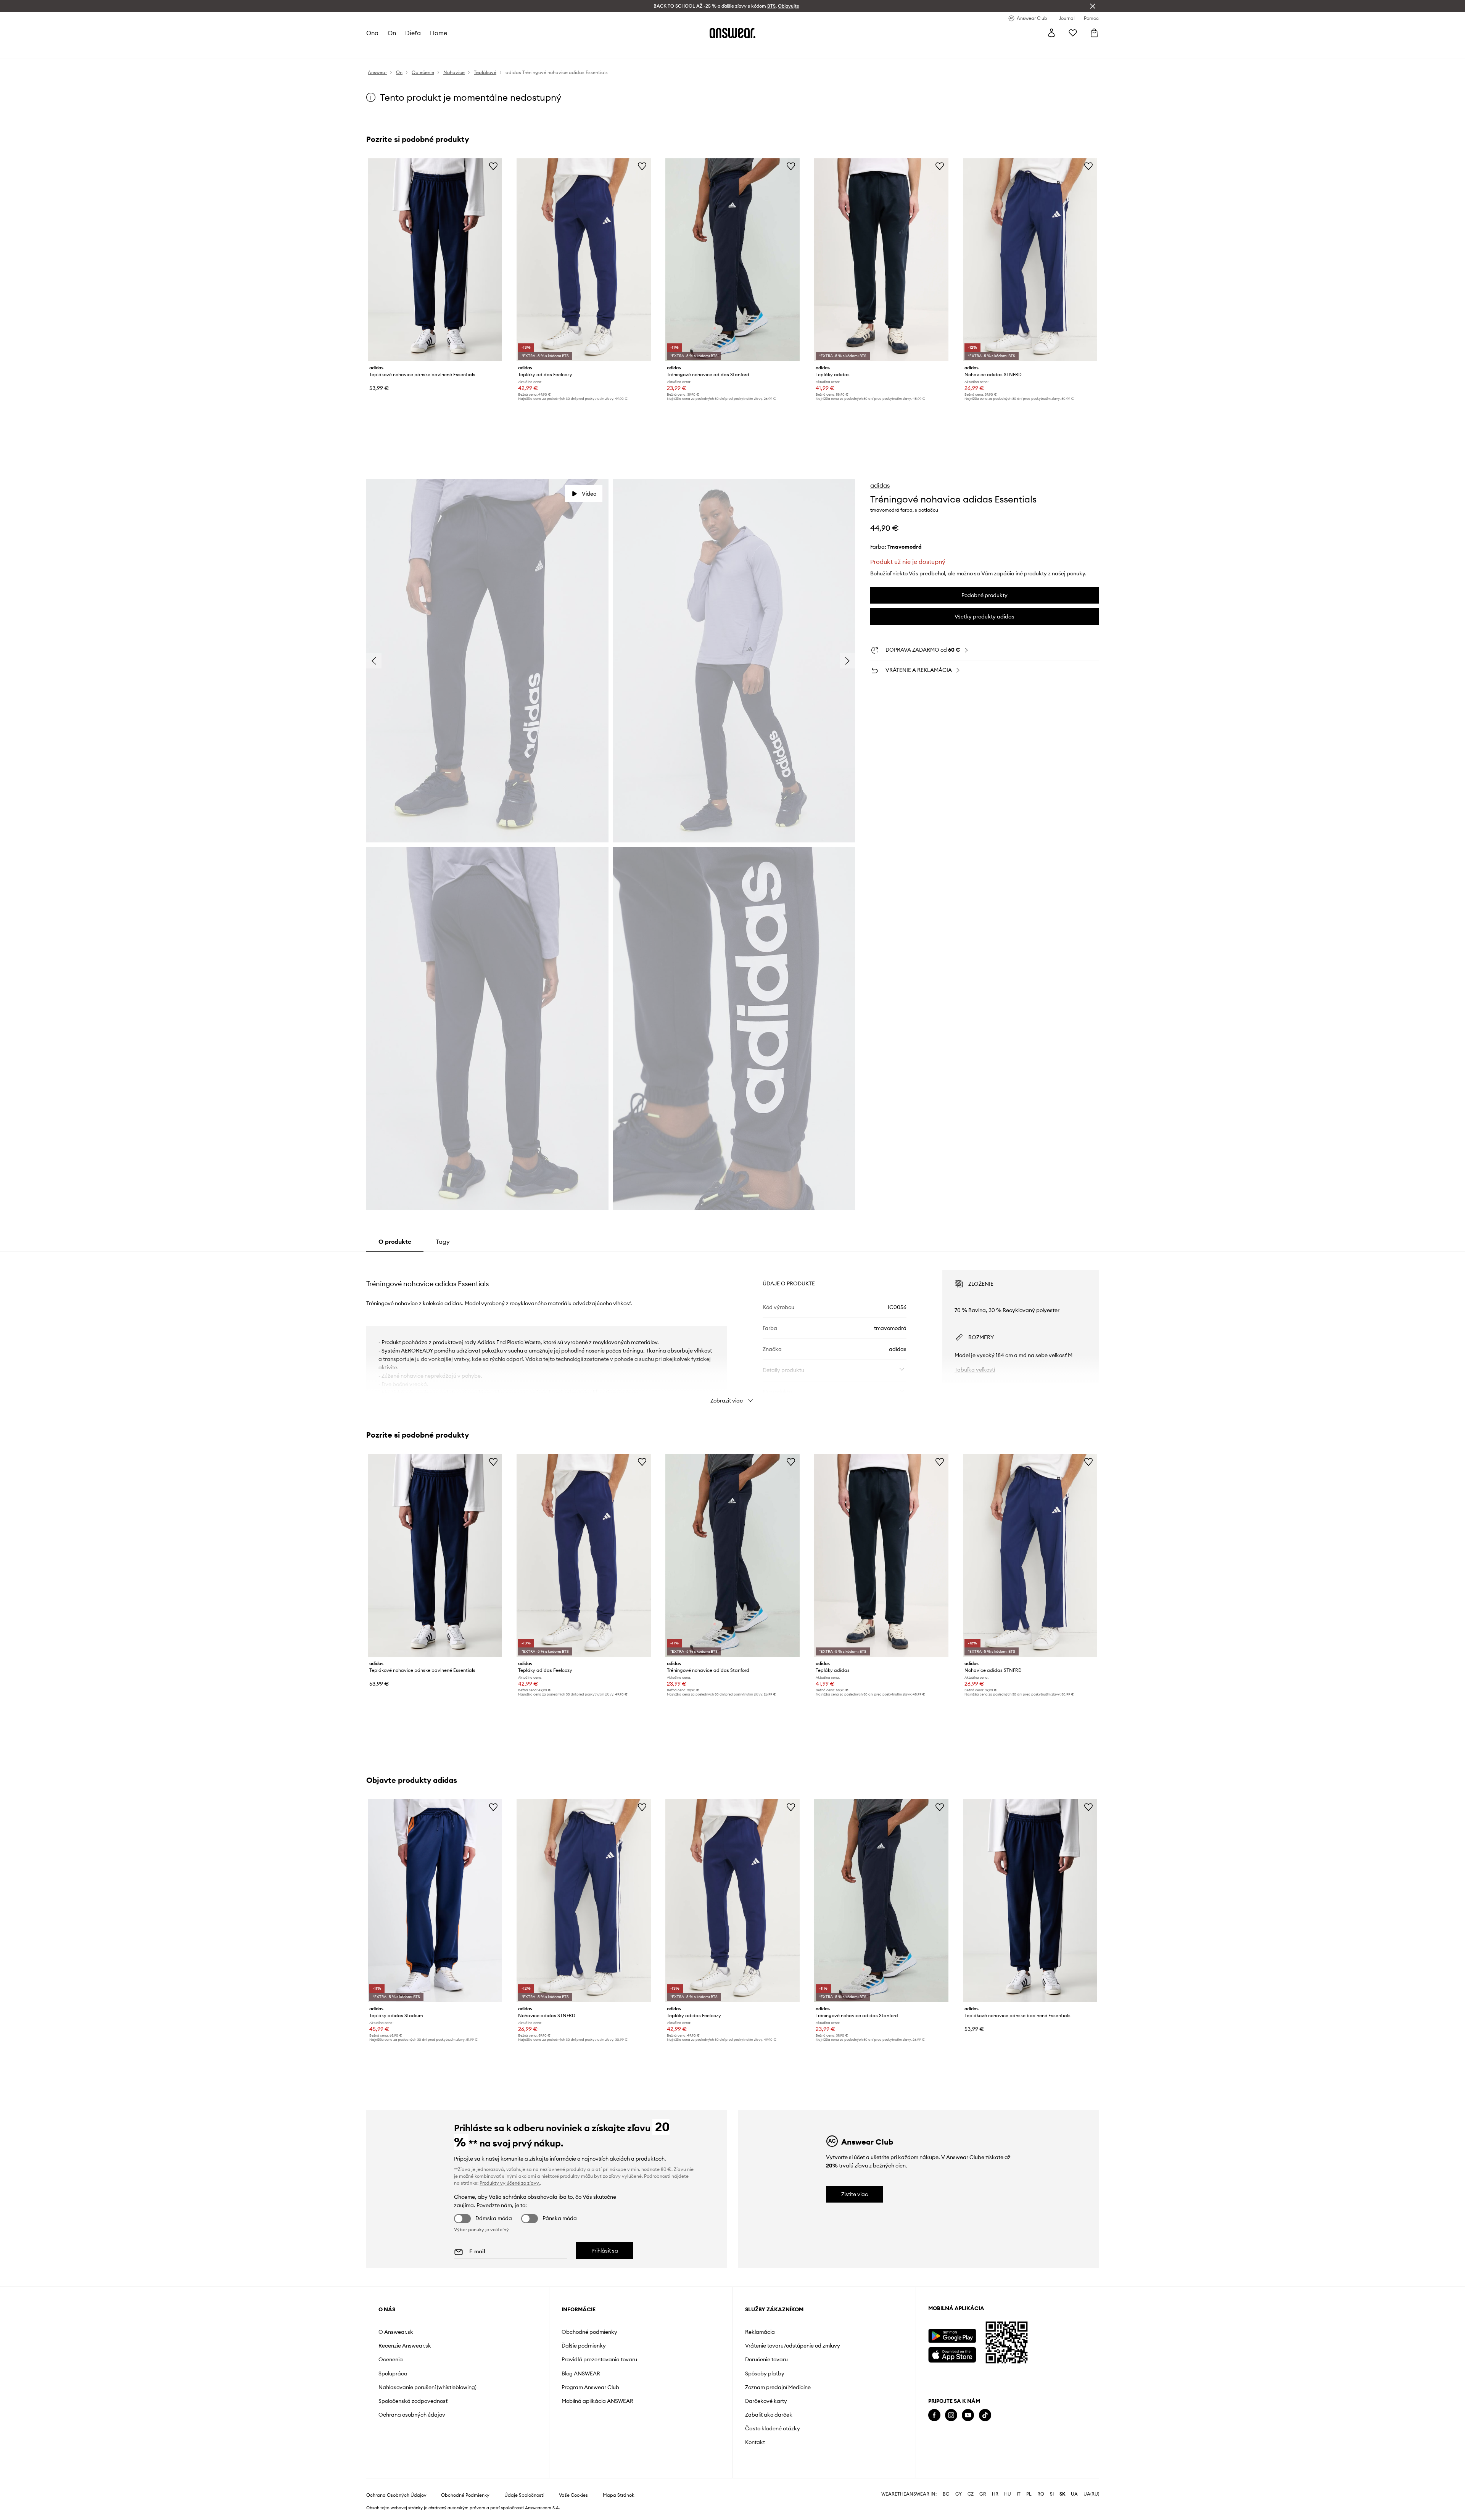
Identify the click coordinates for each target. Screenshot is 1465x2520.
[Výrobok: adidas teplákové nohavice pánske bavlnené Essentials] (435, 260)
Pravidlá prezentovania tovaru (599, 2359)
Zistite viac (855, 2194)
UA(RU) (1091, 2494)
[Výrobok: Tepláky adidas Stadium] (435, 1901)
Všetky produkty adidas (984, 617)
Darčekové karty (766, 2401)
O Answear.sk (396, 2332)
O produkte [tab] (395, 1241)
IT (1019, 2494)
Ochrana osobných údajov (412, 2415)
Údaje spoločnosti (524, 2495)
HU (1008, 2494)
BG (946, 2494)
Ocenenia (391, 2359)
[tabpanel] (732, 1330)
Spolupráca (393, 2373)
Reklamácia (760, 2332)
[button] (487, 661)
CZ (971, 2494)
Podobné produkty (984, 595)
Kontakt (755, 2442)
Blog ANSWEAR (581, 2373)
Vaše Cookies (573, 2495)
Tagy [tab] (443, 1241)
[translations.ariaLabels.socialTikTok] (985, 2415)
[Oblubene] (1073, 33)
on (392, 33)
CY (959, 2494)
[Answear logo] (732, 33)
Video (589, 494)
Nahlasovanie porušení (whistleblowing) (427, 2387)
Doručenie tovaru (766, 2359)
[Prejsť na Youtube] (968, 2415)
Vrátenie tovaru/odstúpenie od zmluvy (793, 2346)
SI (1052, 2494)
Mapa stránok (618, 2495)
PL (1029, 2494)
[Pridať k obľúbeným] (493, 166)
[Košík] (1094, 33)
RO (1041, 2494)
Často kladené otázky (773, 2428)
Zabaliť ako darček (769, 2415)
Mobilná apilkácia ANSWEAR (597, 2401)
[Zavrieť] (1093, 6)
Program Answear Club (590, 2387)
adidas (880, 485)
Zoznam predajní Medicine (778, 2387)
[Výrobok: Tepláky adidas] (881, 260)
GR (983, 2494)
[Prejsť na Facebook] (934, 2415)
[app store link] (952, 2354)
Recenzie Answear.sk (405, 2346)
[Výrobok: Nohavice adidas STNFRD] (1030, 260)
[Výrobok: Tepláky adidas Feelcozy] (584, 260)
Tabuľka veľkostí (975, 1370)
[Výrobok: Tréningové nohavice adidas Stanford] (732, 260)
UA (1074, 2494)
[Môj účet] (1051, 33)
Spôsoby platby (765, 2373)
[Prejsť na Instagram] (951, 2415)
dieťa (413, 33)
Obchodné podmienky (589, 2332)
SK (1062, 2494)
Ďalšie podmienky (584, 2346)
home (439, 33)
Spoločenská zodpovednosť (413, 2401)
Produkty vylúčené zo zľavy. (510, 2183)
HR (995, 2494)
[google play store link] (952, 2336)
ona (372, 33)
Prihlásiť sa (605, 2251)
